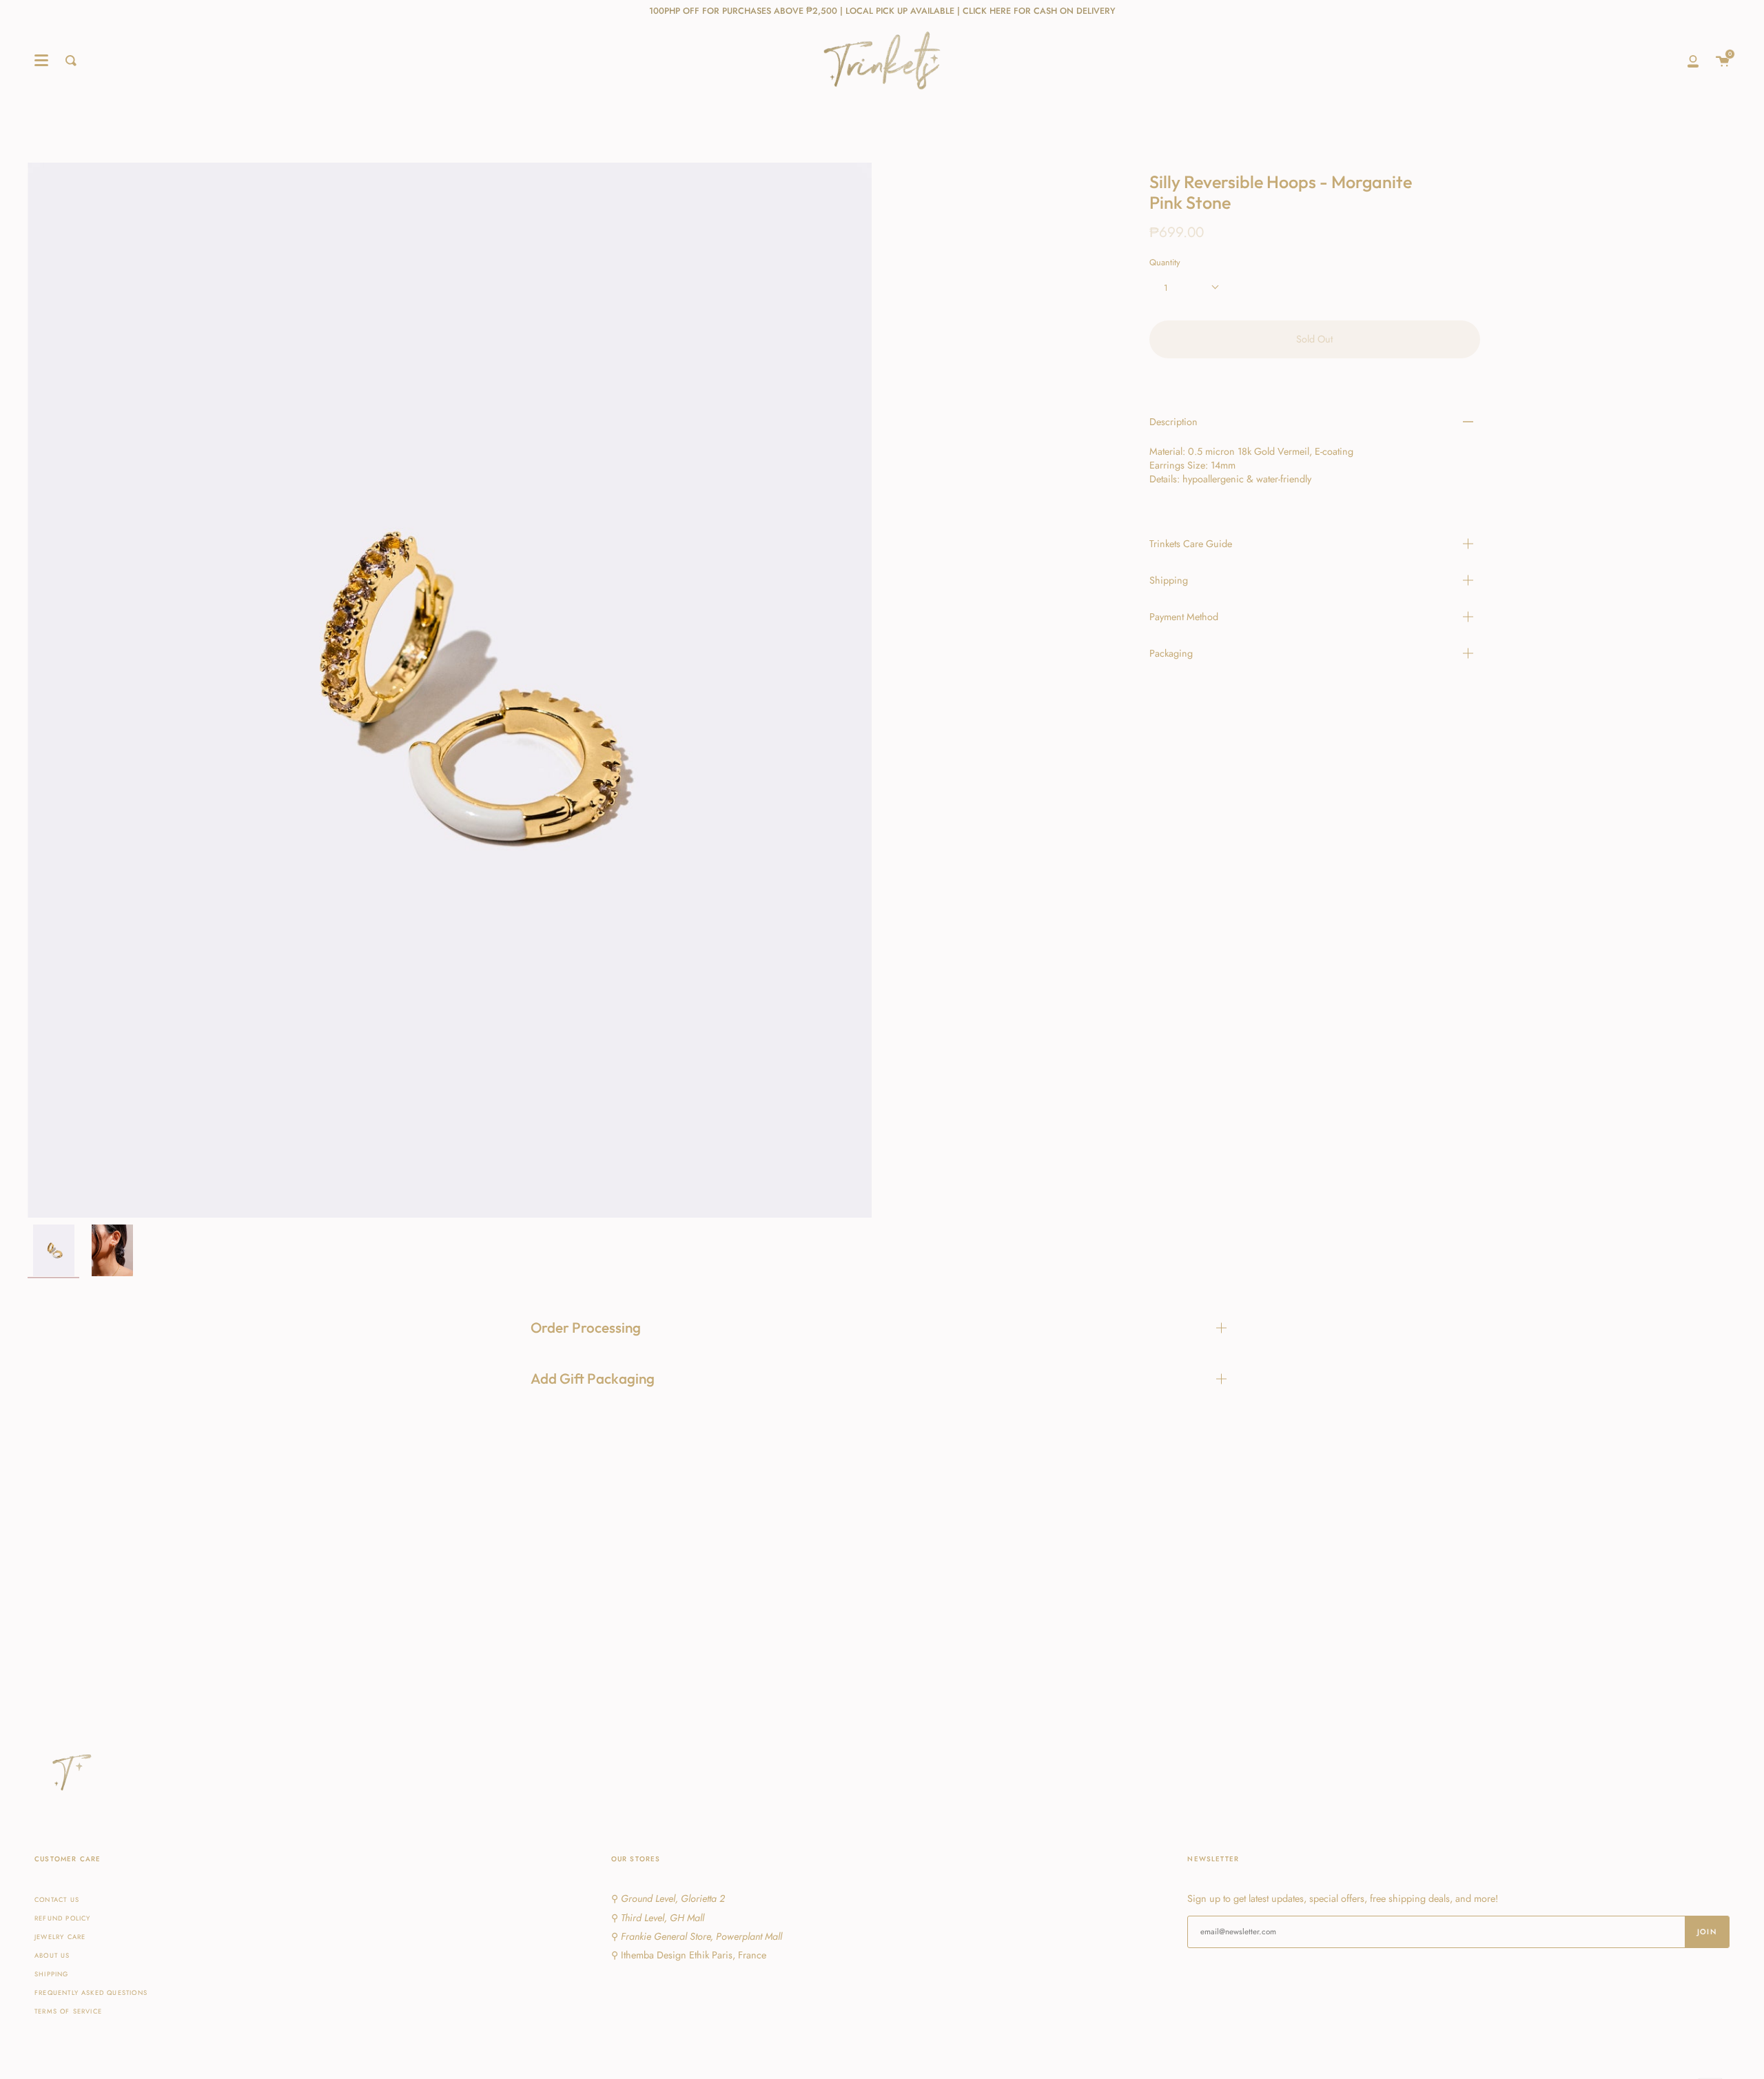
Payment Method (1184, 617)
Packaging (1171, 653)
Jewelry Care (60, 1937)
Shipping (1169, 580)
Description (1173, 422)
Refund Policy (62, 1918)
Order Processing (586, 1327)
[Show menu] (41, 61)
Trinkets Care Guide (1191, 544)
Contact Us (57, 1900)
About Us (52, 1956)
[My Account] (1693, 61)
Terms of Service (68, 2011)
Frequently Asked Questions (91, 1993)
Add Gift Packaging (593, 1378)
